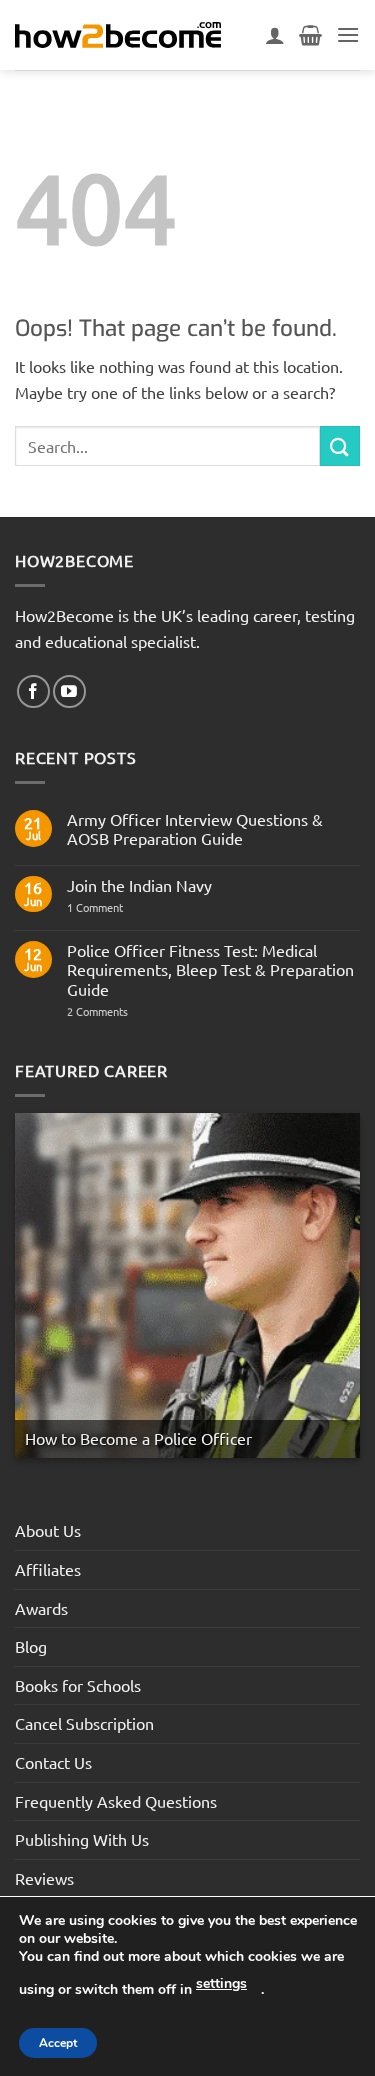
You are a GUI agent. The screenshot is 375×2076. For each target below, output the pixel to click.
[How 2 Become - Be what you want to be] (118, 35)
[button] (348, 34)
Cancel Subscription (84, 1723)
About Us (48, 1530)
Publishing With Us (82, 1839)
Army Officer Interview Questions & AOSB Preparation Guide (195, 829)
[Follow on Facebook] (33, 691)
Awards (41, 1608)
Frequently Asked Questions (116, 1801)
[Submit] (340, 445)
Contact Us (53, 1762)
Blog (31, 1646)
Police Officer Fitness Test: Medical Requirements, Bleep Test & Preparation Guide (210, 969)
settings (221, 1983)
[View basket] (310, 35)
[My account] (275, 35)
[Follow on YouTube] (69, 691)
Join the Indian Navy (139, 885)
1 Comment (109, 907)
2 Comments (132, 1011)
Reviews (44, 1878)
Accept (58, 2043)
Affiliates (48, 1569)
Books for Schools (78, 1685)
